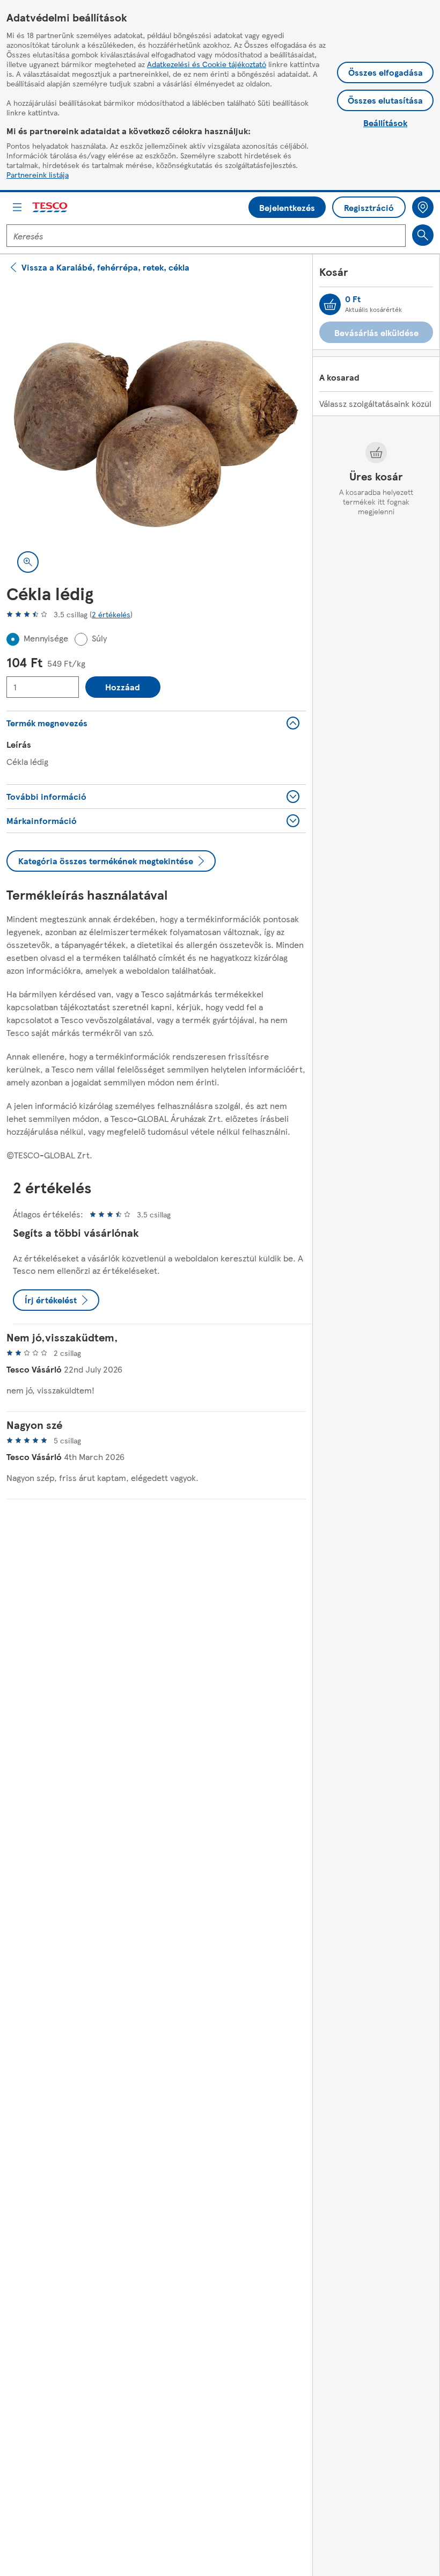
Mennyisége (46, 638)
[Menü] (17, 207)
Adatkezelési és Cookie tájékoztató (207, 64)
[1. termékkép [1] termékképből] (156, 434)
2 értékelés (111, 614)
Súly (99, 638)
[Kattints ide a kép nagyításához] (28, 562)
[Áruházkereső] (423, 207)
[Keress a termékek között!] (423, 235)
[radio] (13, 639)
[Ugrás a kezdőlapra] (50, 207)
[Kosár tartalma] (330, 304)
